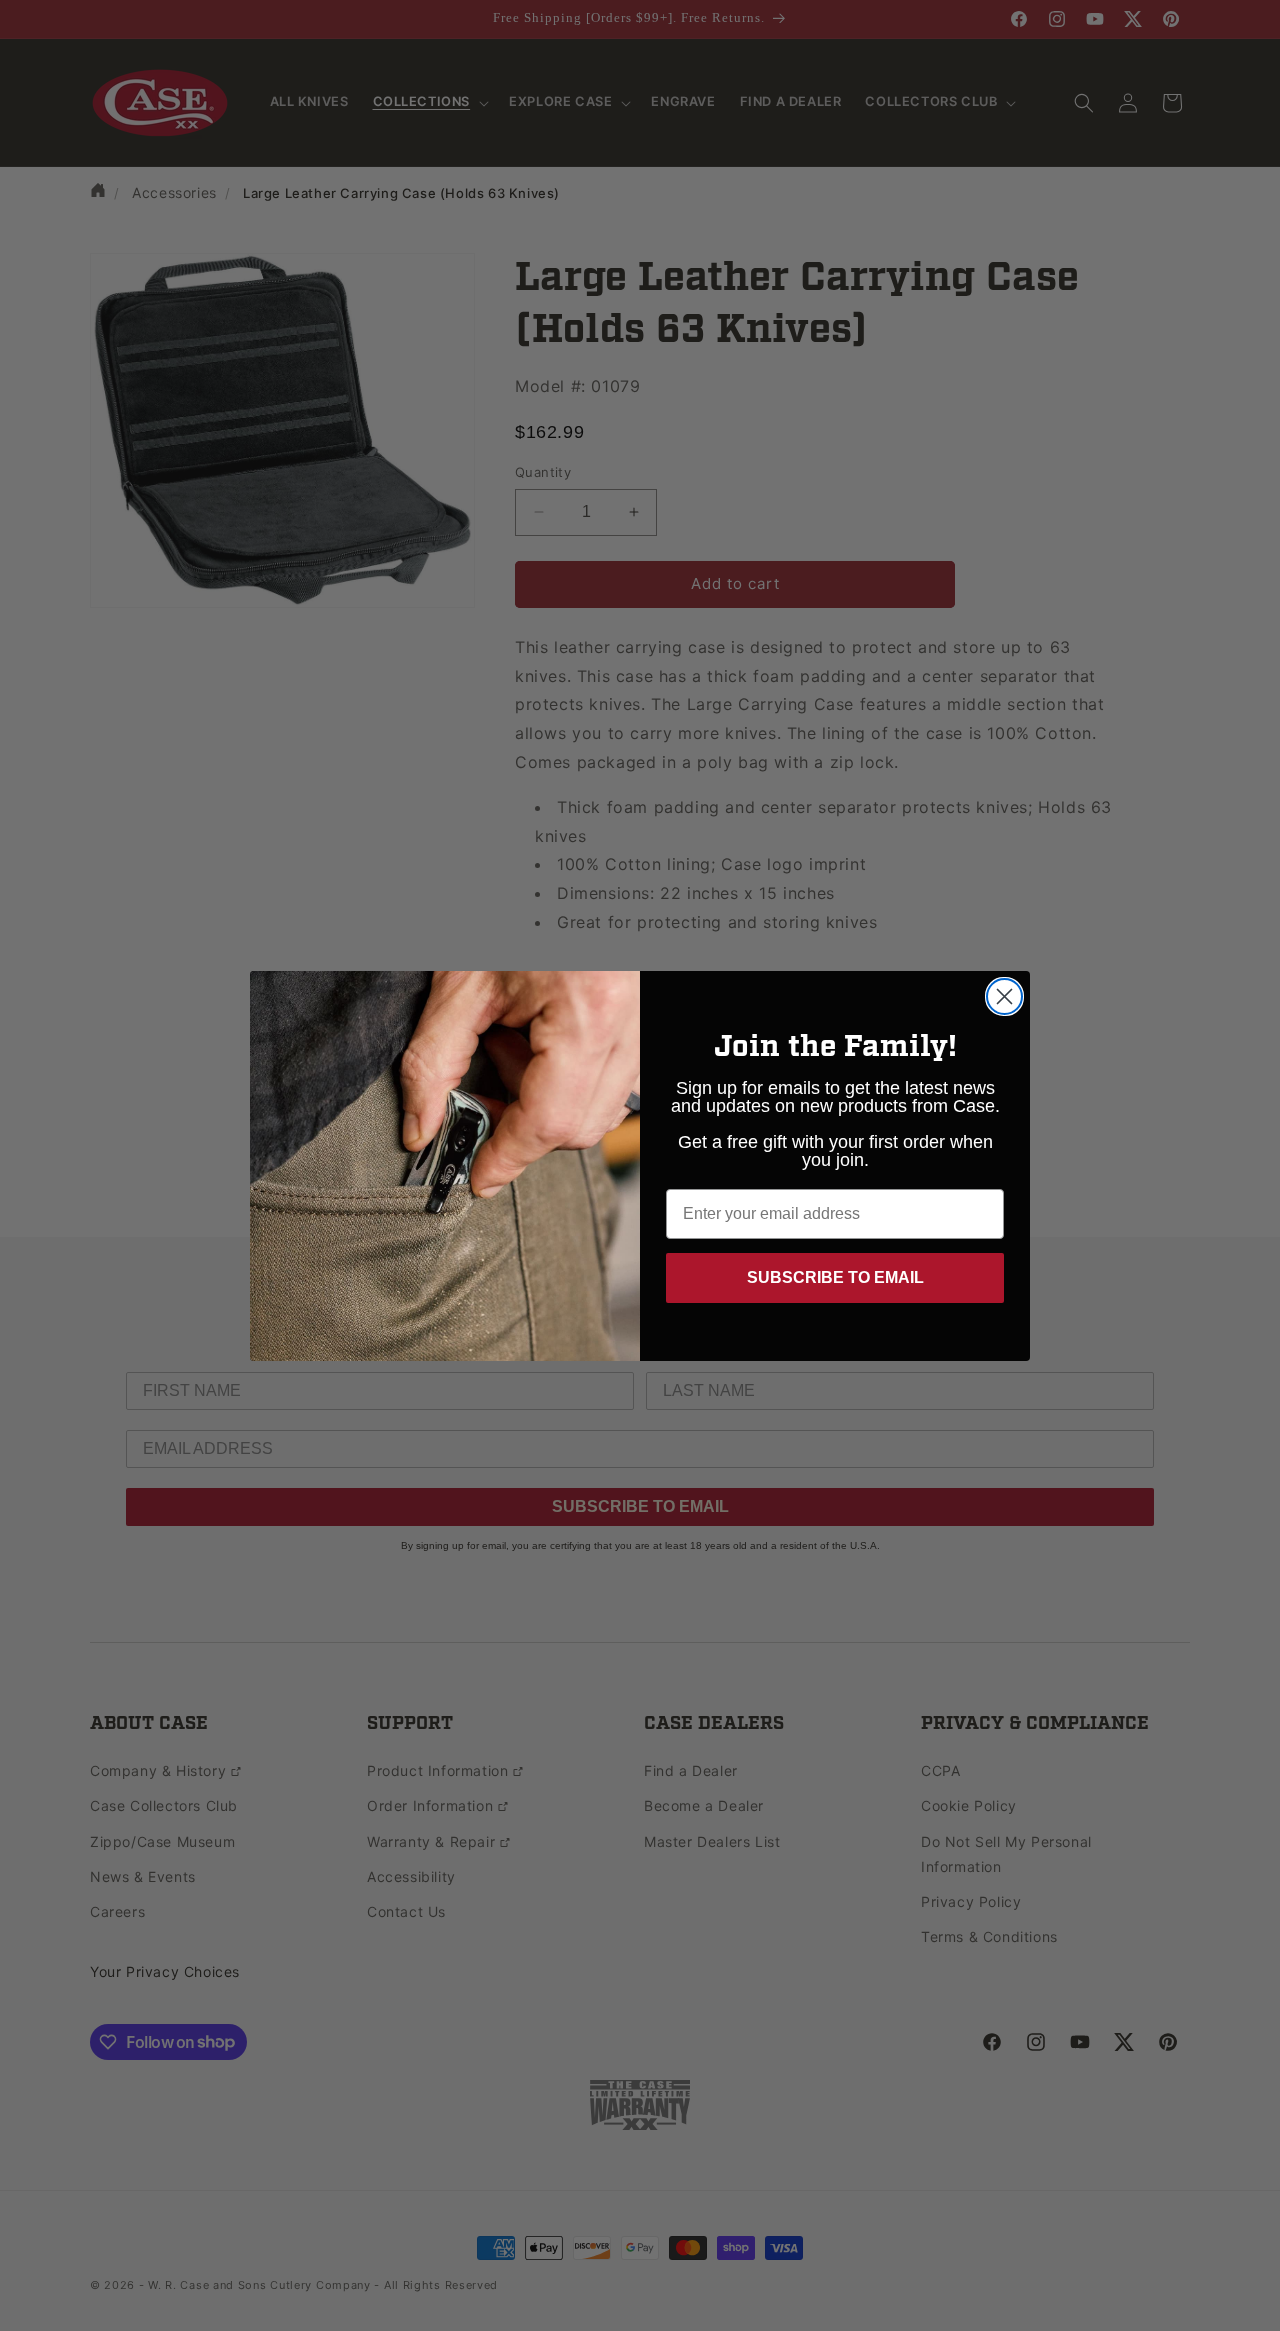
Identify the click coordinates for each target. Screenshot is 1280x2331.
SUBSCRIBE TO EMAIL (835, 1277)
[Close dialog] (1004, 996)
